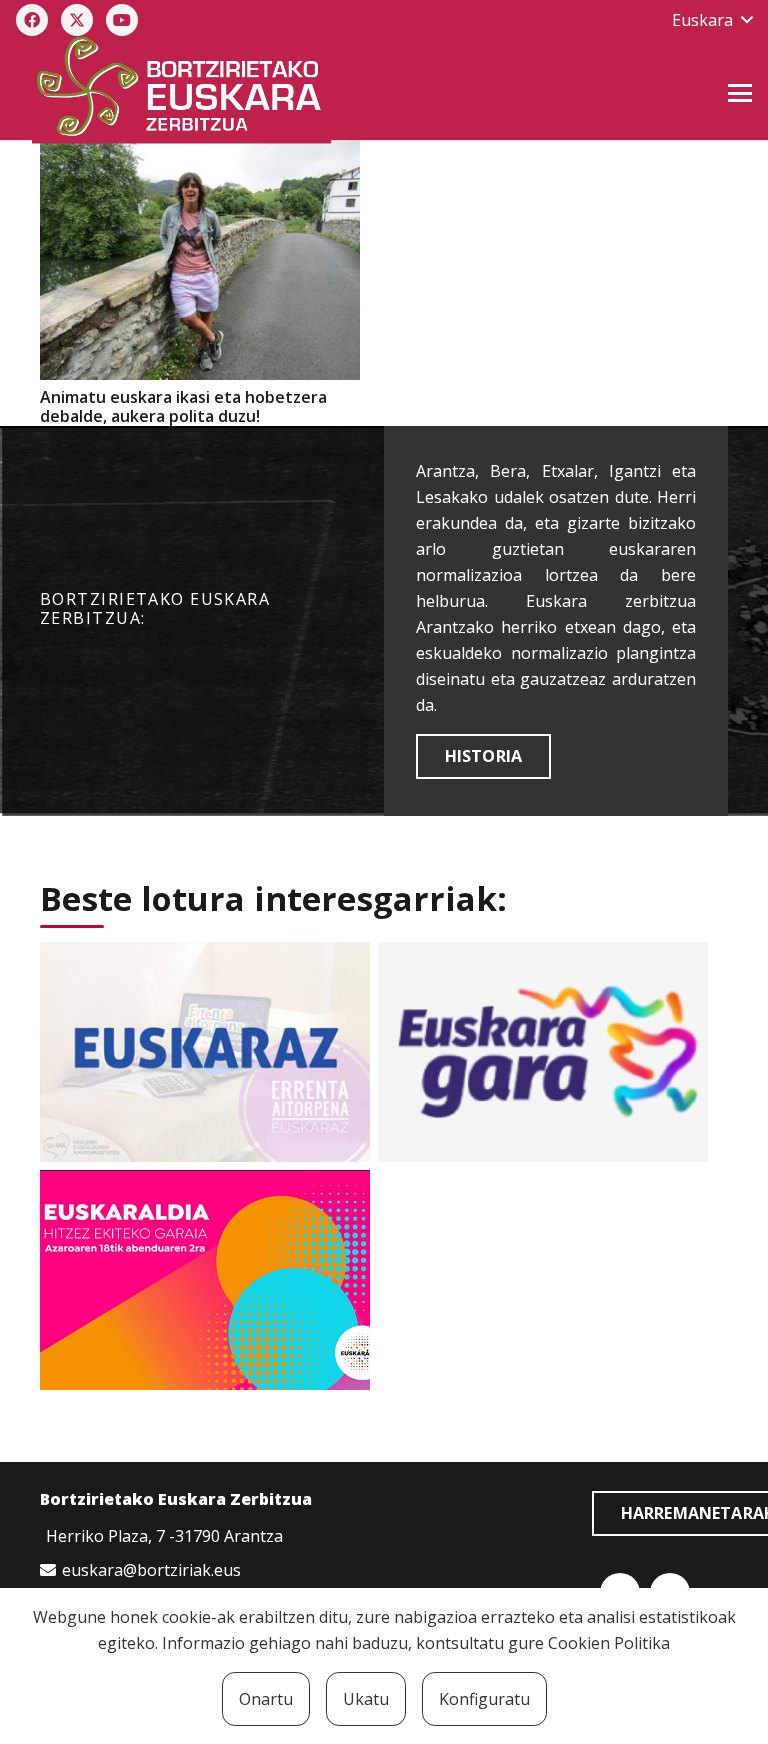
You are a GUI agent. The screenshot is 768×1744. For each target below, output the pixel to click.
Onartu (266, 1699)
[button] (712, 20)
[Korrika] (543, 1052)
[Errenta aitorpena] (205, 1052)
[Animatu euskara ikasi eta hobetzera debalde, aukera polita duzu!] (200, 260)
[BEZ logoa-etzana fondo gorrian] (273, 90)
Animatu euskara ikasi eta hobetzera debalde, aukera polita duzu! (183, 406)
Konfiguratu (484, 1699)
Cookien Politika (609, 1643)
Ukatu (366, 1699)
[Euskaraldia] (205, 1280)
